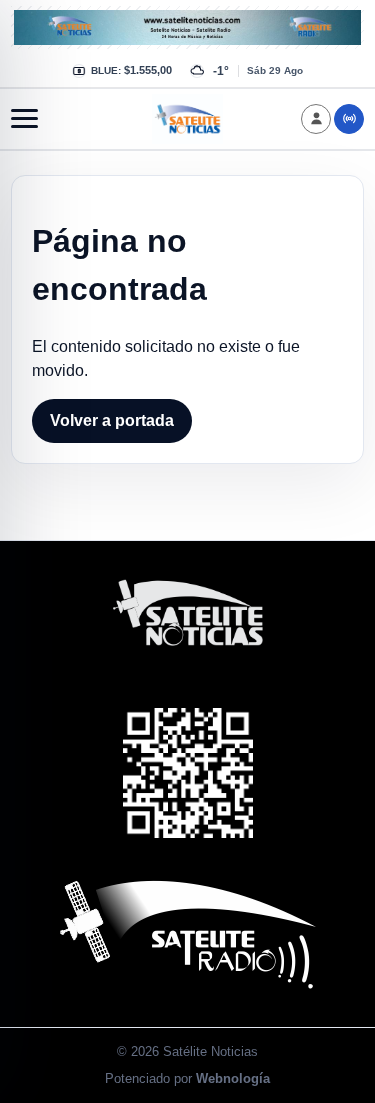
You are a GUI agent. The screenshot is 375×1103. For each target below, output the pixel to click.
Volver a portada (112, 420)
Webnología (233, 1078)
